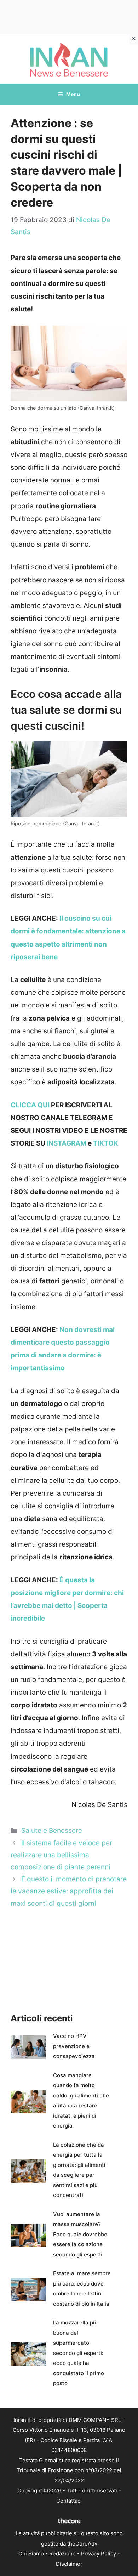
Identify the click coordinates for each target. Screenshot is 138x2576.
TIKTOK (106, 1143)
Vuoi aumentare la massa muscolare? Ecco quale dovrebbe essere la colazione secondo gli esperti (80, 2234)
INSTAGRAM (67, 1143)
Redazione (62, 2554)
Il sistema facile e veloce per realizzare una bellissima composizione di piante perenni (61, 1855)
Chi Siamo (31, 2554)
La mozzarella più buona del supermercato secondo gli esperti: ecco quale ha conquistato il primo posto (79, 2353)
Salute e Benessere (52, 1831)
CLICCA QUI (30, 1105)
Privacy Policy (99, 2554)
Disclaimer (69, 2564)
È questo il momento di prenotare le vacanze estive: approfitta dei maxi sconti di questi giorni (69, 1891)
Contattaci (69, 2501)
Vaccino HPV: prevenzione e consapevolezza (74, 2046)
